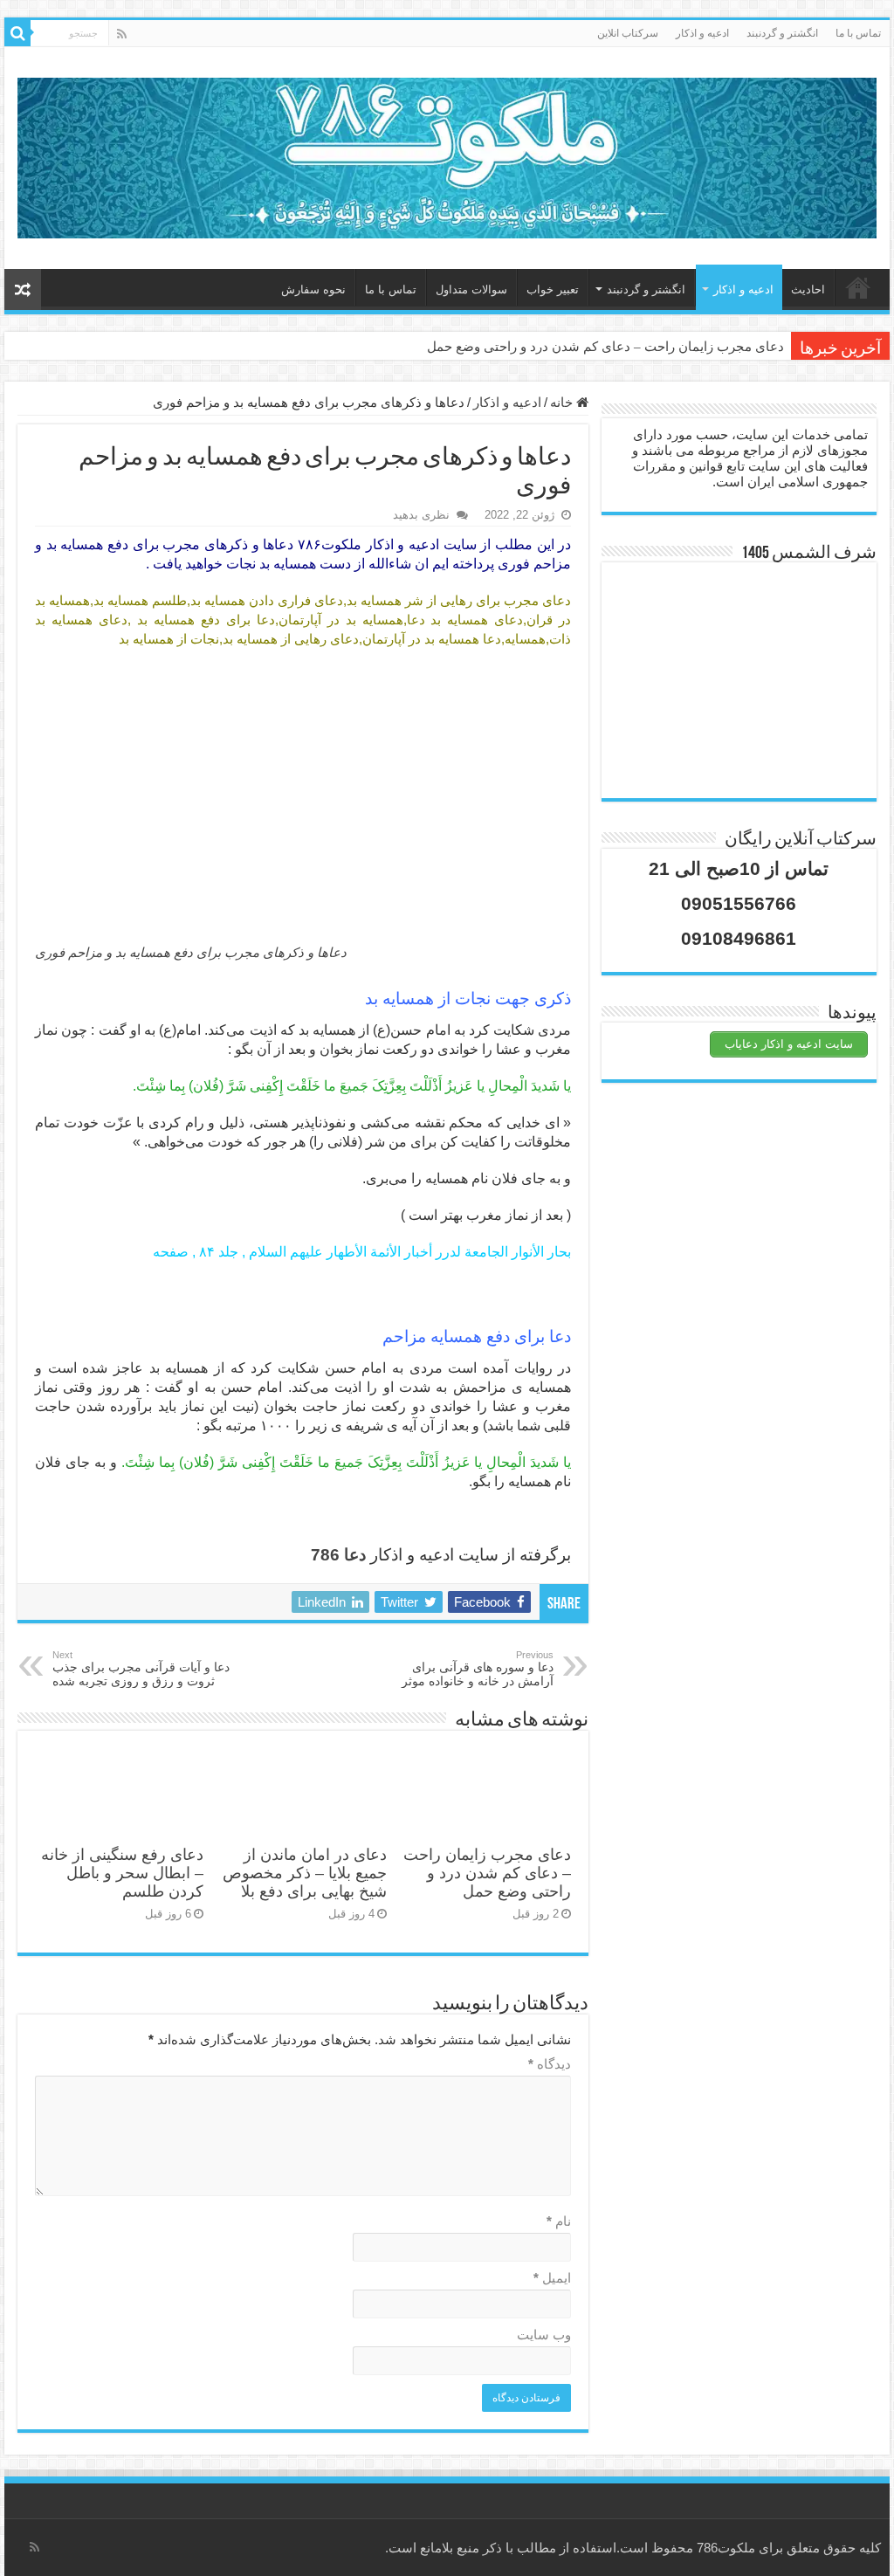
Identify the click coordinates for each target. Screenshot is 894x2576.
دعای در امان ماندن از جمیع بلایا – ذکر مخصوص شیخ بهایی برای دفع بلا (305, 1873)
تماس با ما (858, 33)
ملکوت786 (726, 2548)
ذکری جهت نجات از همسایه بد (468, 999)
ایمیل (552, 2278)
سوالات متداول (471, 289)
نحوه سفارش (313, 289)
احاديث (808, 289)
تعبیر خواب (553, 289)
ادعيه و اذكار (702, 33)
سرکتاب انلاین (628, 33)
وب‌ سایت (544, 2335)
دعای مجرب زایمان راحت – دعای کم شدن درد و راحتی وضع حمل (605, 347)
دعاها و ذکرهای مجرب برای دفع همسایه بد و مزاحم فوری (191, 952)
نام (559, 2221)
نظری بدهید (421, 515)
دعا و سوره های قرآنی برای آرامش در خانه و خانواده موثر (478, 1669)
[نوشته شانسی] (23, 289)
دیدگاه (550, 2064)
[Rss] (122, 34)
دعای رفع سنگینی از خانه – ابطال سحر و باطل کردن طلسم (122, 1873)
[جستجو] (17, 33)
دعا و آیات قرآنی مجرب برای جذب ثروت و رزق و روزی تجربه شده (141, 1669)
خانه (858, 287)
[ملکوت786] (447, 155)
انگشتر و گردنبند (782, 33)
